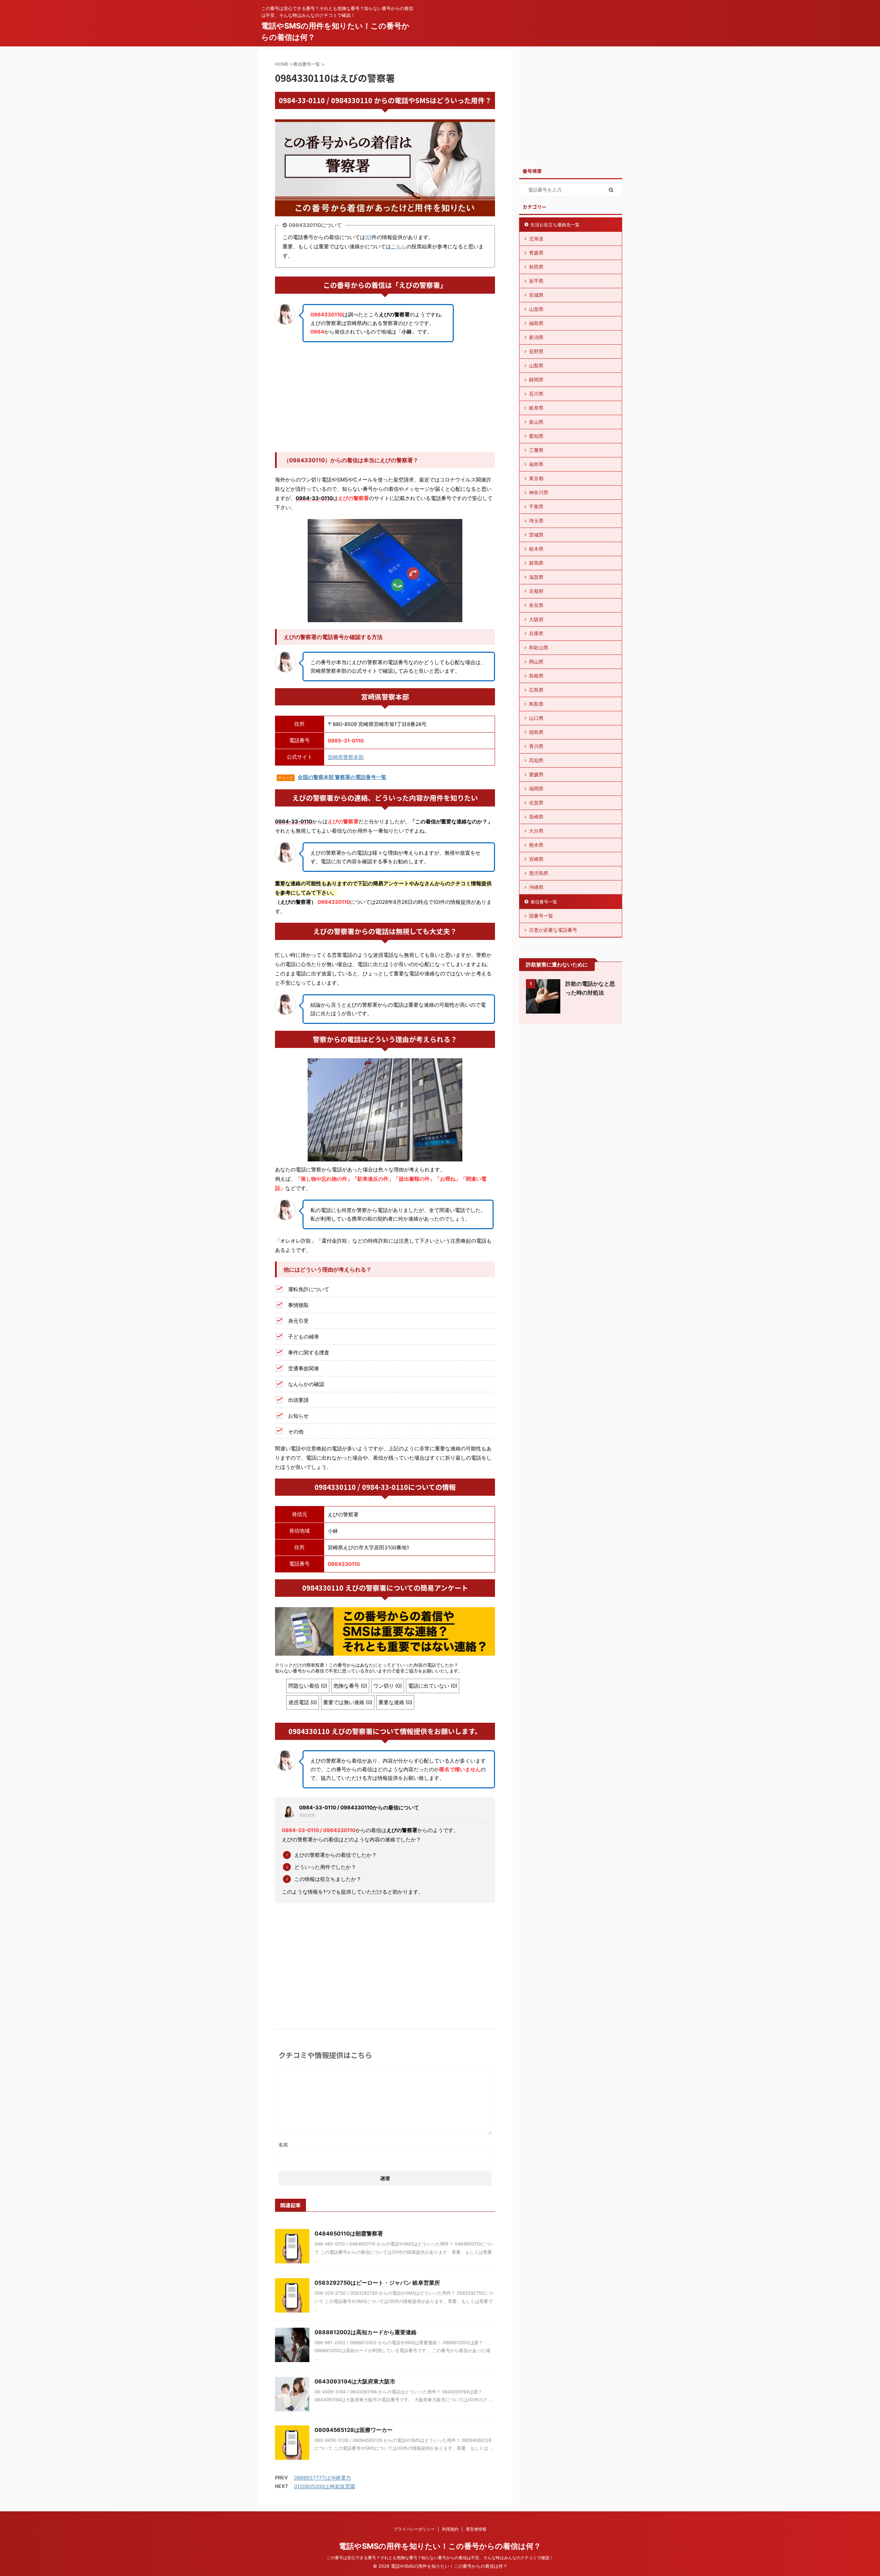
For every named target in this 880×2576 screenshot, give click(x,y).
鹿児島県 (539, 873)
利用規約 (450, 2529)
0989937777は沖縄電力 (322, 2478)
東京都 (536, 478)
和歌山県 (539, 647)
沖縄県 (536, 887)
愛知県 (536, 436)
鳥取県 (536, 704)
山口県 (536, 718)
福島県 (536, 323)
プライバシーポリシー (414, 2529)
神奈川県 (539, 492)
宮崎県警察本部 (346, 757)
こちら (399, 246)
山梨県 (536, 365)
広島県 (536, 690)
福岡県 (536, 788)
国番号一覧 (541, 916)
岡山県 (536, 662)
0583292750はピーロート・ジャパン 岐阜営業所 (377, 2283)
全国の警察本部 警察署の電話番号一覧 (342, 777)
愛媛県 (536, 774)
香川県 (536, 746)
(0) (368, 237)
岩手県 (536, 281)
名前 (283, 2145)
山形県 (536, 309)
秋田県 (536, 267)
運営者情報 (476, 2529)
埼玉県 (536, 521)
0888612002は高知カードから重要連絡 (366, 2332)
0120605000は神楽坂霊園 (324, 2486)
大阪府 (536, 619)
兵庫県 (536, 633)
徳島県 (536, 732)
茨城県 (536, 535)
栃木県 (536, 549)
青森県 (536, 253)
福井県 (536, 464)
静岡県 (536, 380)
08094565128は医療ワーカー (354, 2430)
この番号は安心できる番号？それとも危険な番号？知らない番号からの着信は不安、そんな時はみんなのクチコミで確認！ (440, 2558)
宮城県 (536, 295)
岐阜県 (536, 408)
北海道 (536, 239)
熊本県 (536, 845)
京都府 (536, 591)
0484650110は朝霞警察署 (349, 2233)
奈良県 (536, 605)
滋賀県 (536, 577)
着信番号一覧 (544, 902)
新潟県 (536, 337)
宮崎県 (536, 859)
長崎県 (536, 817)
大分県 (536, 831)
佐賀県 (536, 803)
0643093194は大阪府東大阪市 (355, 2381)
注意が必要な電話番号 (553, 930)
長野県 (536, 351)
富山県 (536, 422)
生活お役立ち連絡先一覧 (555, 225)
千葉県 (536, 506)
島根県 (536, 676)
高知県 (536, 760)
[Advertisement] (385, 397)
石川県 (536, 394)
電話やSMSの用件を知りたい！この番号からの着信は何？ (440, 2546)
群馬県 (536, 563)
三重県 (536, 450)
